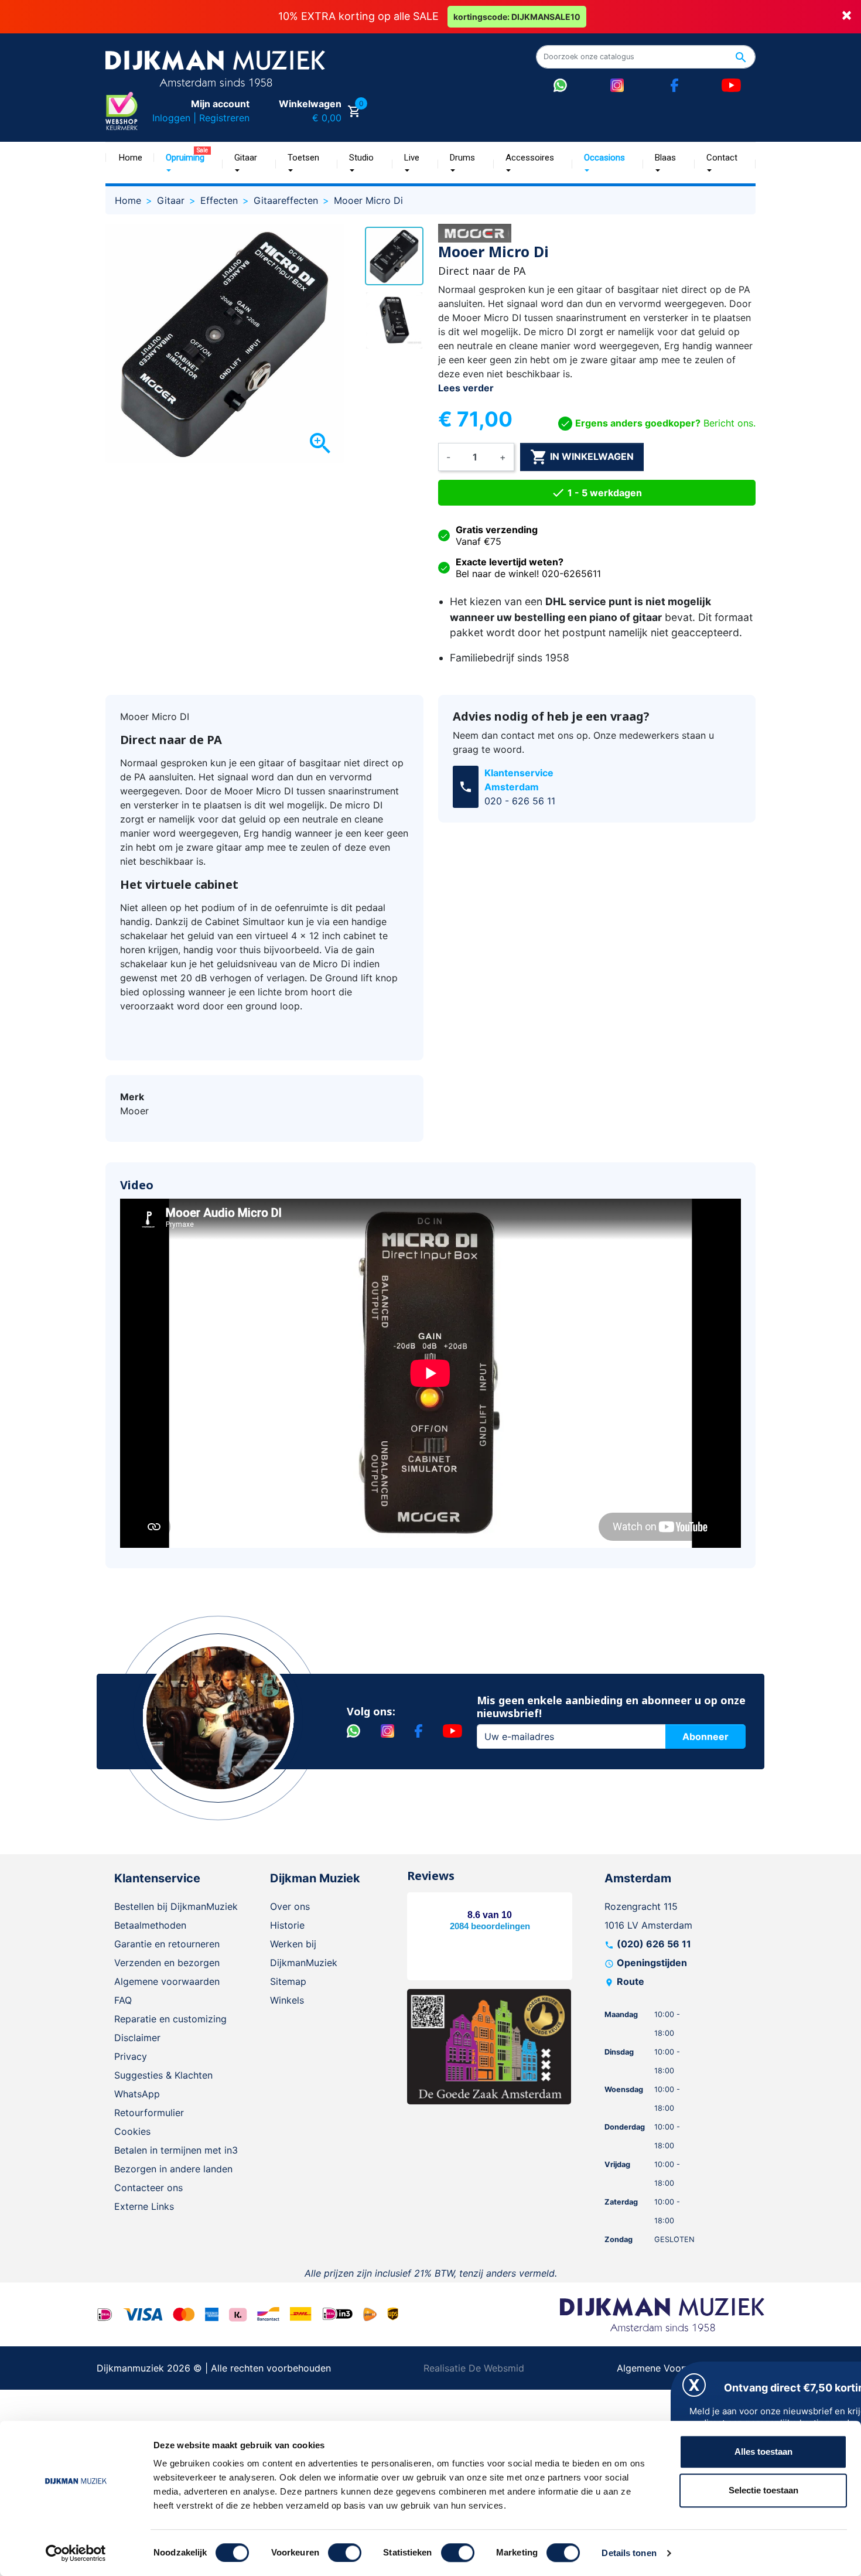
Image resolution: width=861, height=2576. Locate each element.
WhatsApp (137, 2094)
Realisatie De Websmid (474, 2368)
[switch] (345, 2553)
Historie (287, 1925)
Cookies (132, 2131)
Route (631, 1981)
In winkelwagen (582, 457)
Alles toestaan (763, 2452)
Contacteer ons (148, 2188)
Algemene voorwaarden (167, 1981)
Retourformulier (149, 2113)
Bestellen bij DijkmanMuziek (176, 1906)
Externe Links (144, 2206)
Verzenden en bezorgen (167, 1963)
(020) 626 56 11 (654, 1944)
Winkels (287, 2000)
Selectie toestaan (763, 2490)
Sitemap (288, 1981)
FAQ (123, 2000)
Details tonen (629, 2553)
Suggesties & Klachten (163, 2075)
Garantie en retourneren (167, 1944)
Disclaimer (137, 2038)
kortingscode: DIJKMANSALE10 (517, 17)
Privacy (131, 2056)
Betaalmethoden (150, 1925)
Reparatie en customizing (170, 2019)
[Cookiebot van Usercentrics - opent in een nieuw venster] (76, 2553)
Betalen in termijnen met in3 (176, 2150)
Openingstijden (652, 1963)
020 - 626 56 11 (520, 801)
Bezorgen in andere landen (173, 2169)
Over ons (290, 1906)
